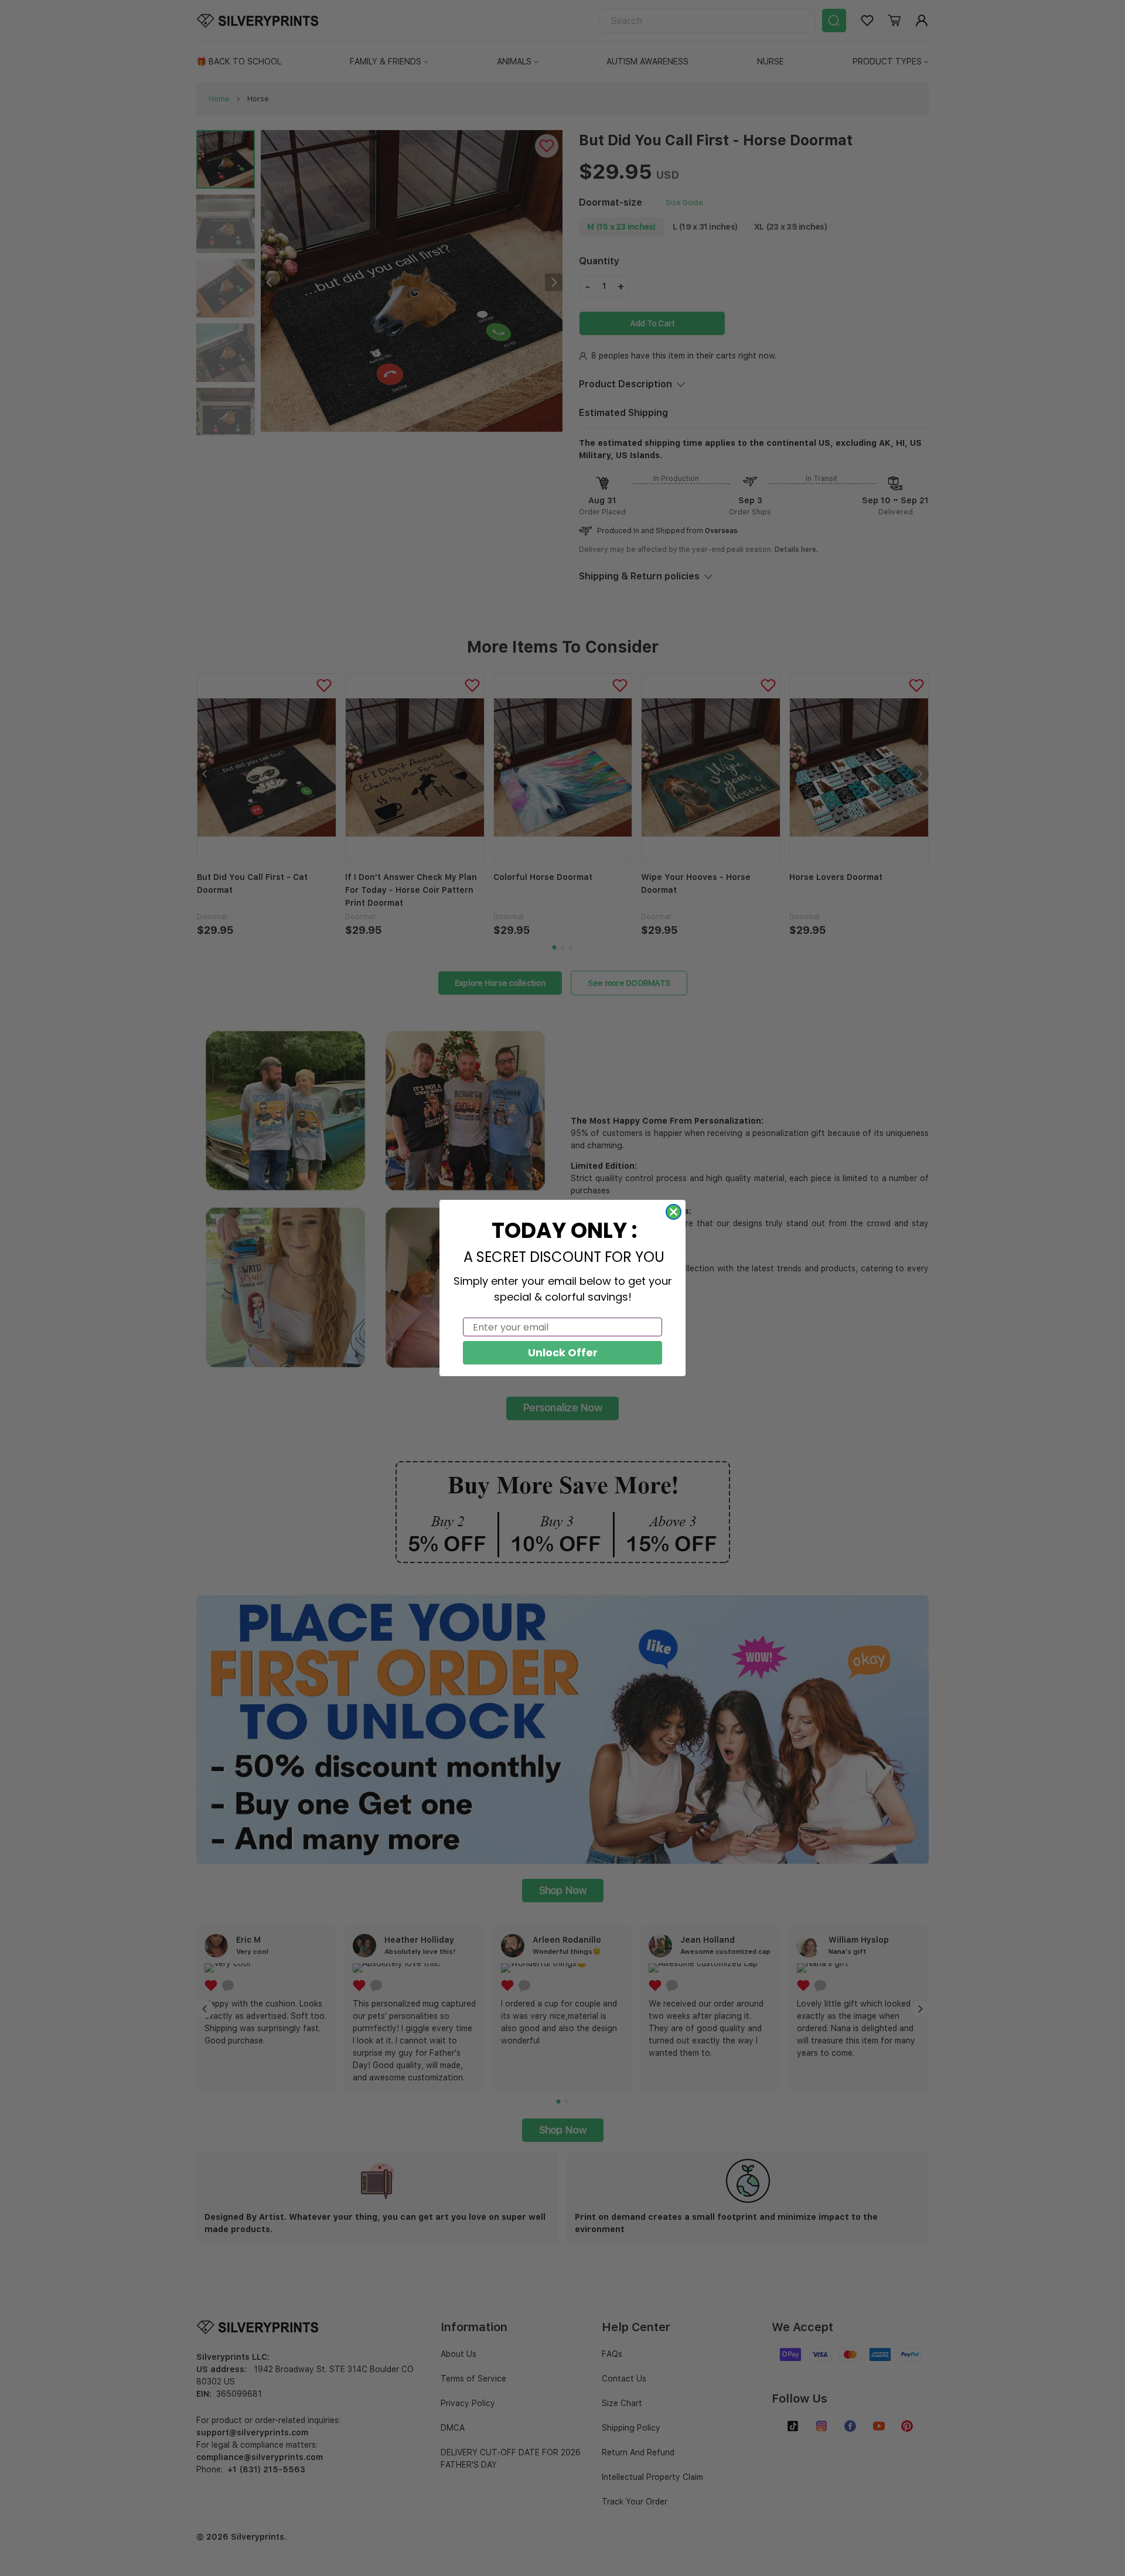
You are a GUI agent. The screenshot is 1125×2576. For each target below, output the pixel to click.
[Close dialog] (674, 1212)
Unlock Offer (563, 1352)
